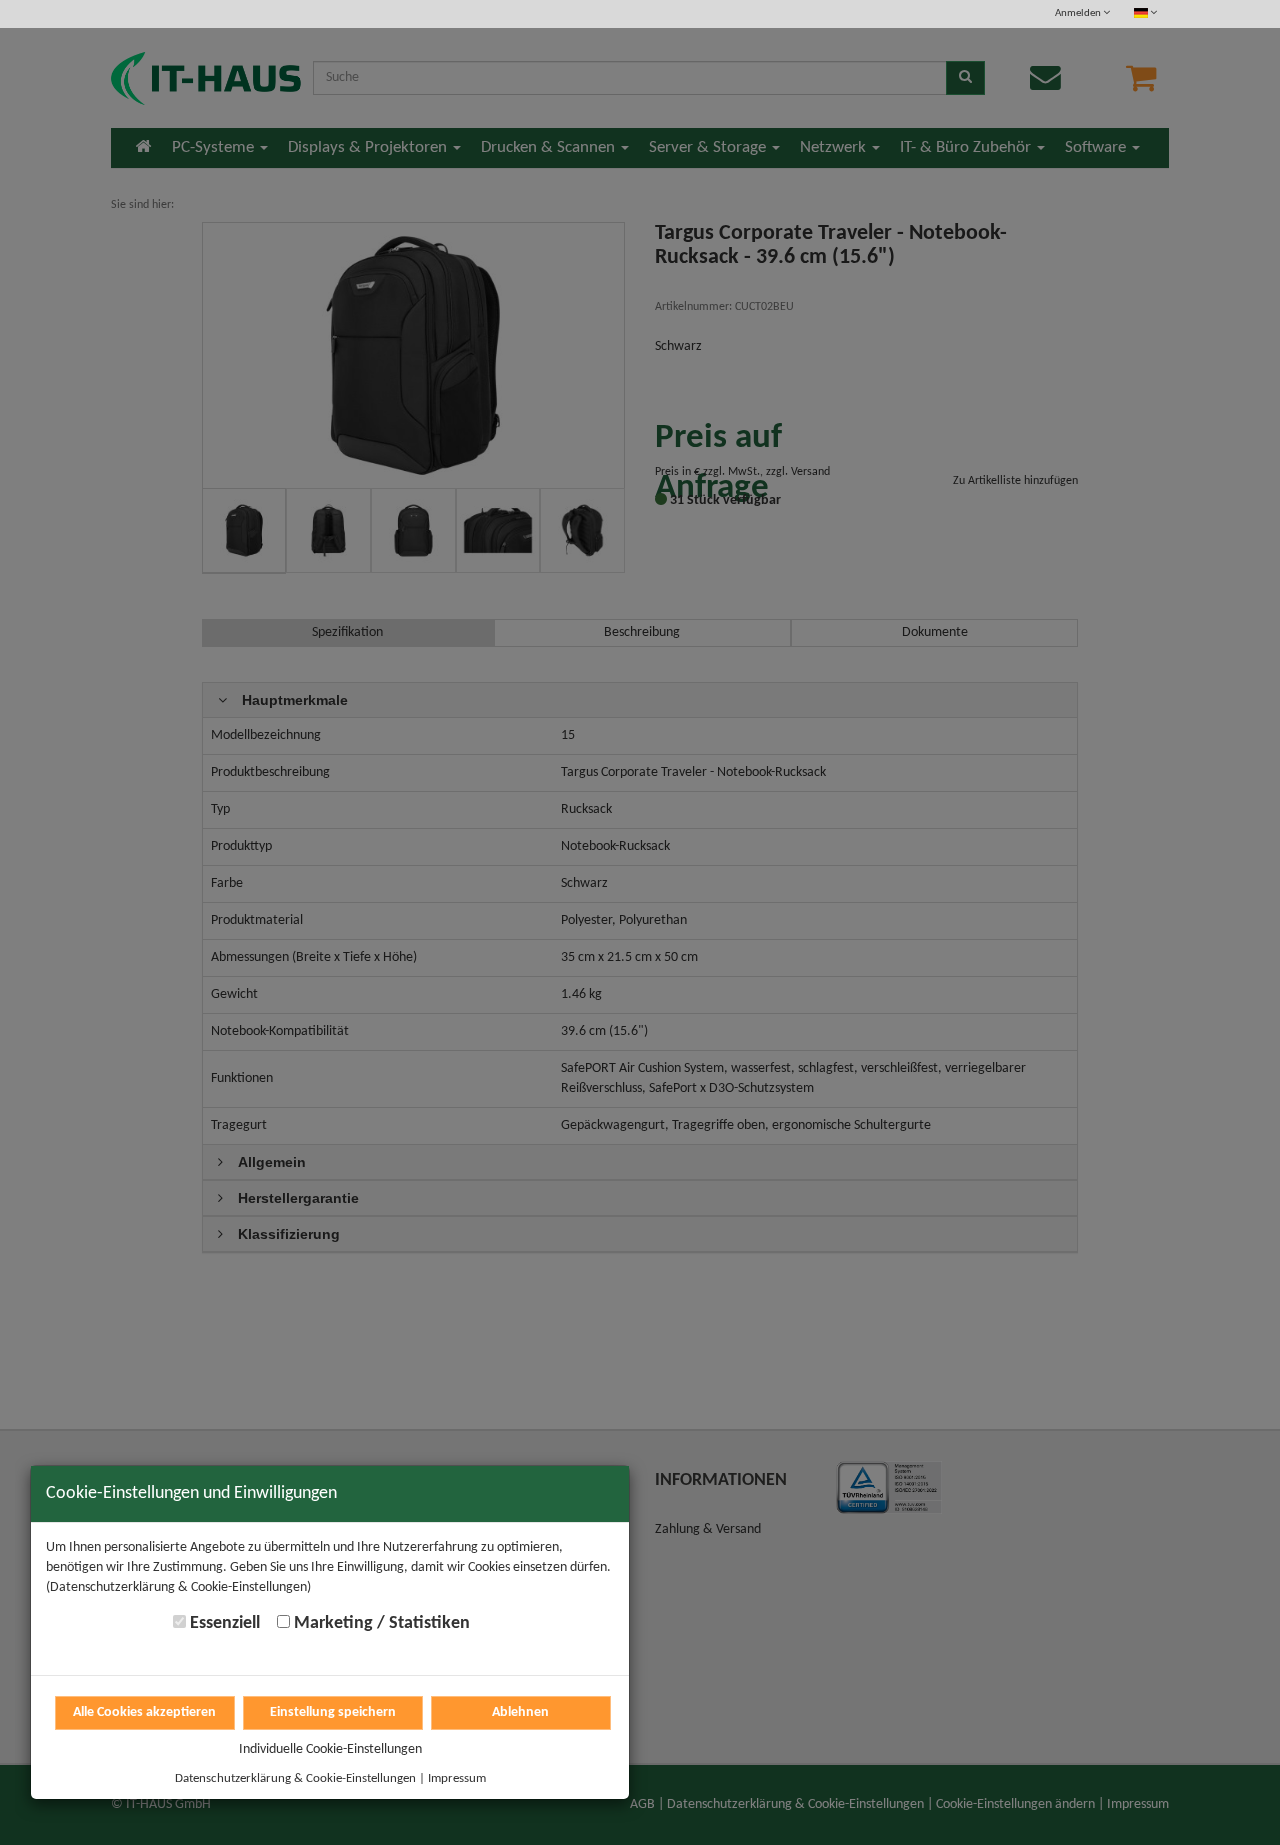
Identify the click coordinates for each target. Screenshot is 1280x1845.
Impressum (457, 1778)
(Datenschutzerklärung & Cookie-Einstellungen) (178, 1587)
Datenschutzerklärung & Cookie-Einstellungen (295, 1778)
